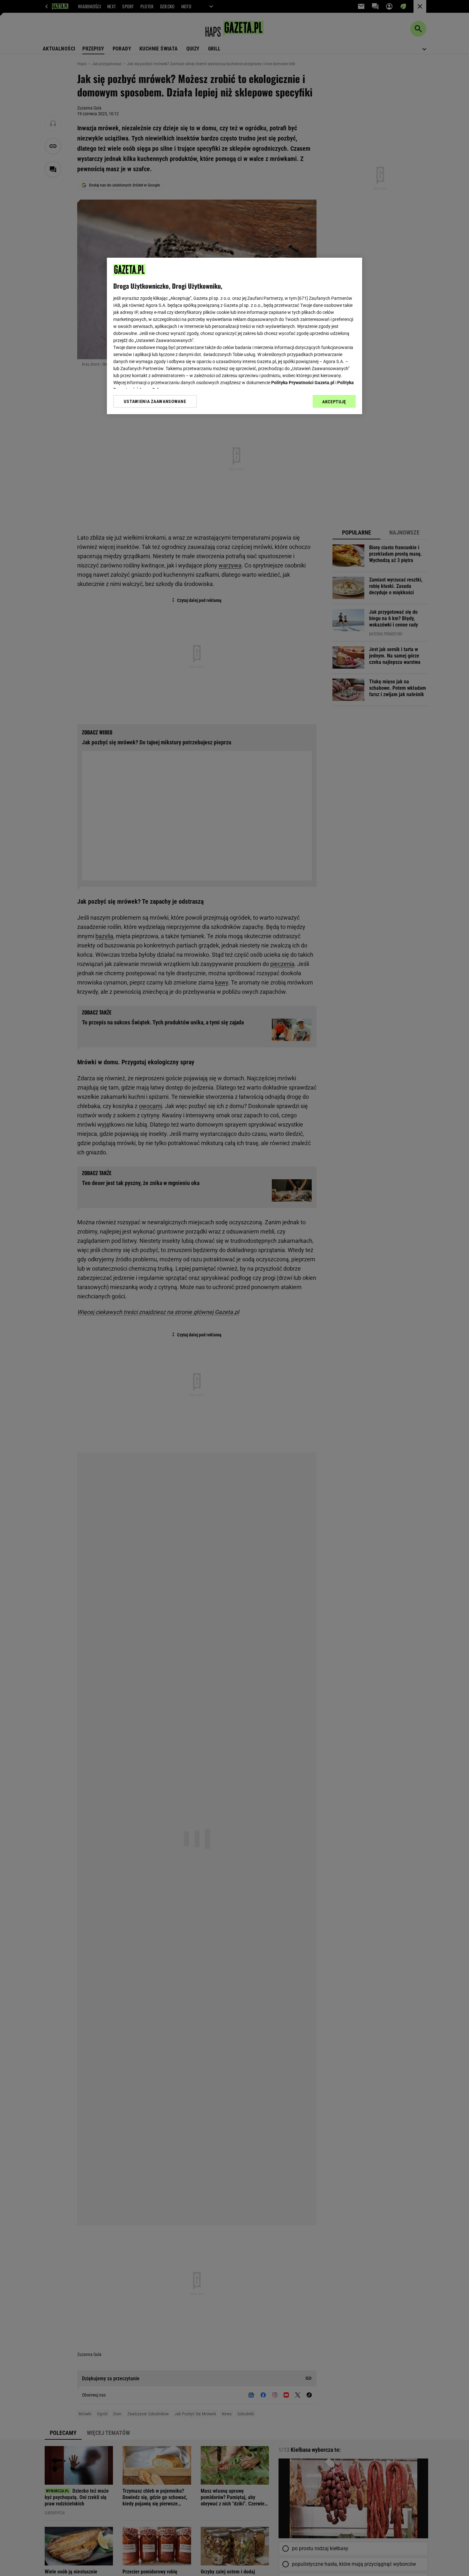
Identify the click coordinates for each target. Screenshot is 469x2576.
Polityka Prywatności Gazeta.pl (303, 383)
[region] (234, 336)
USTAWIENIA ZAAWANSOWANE (155, 401)
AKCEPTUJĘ (334, 402)
